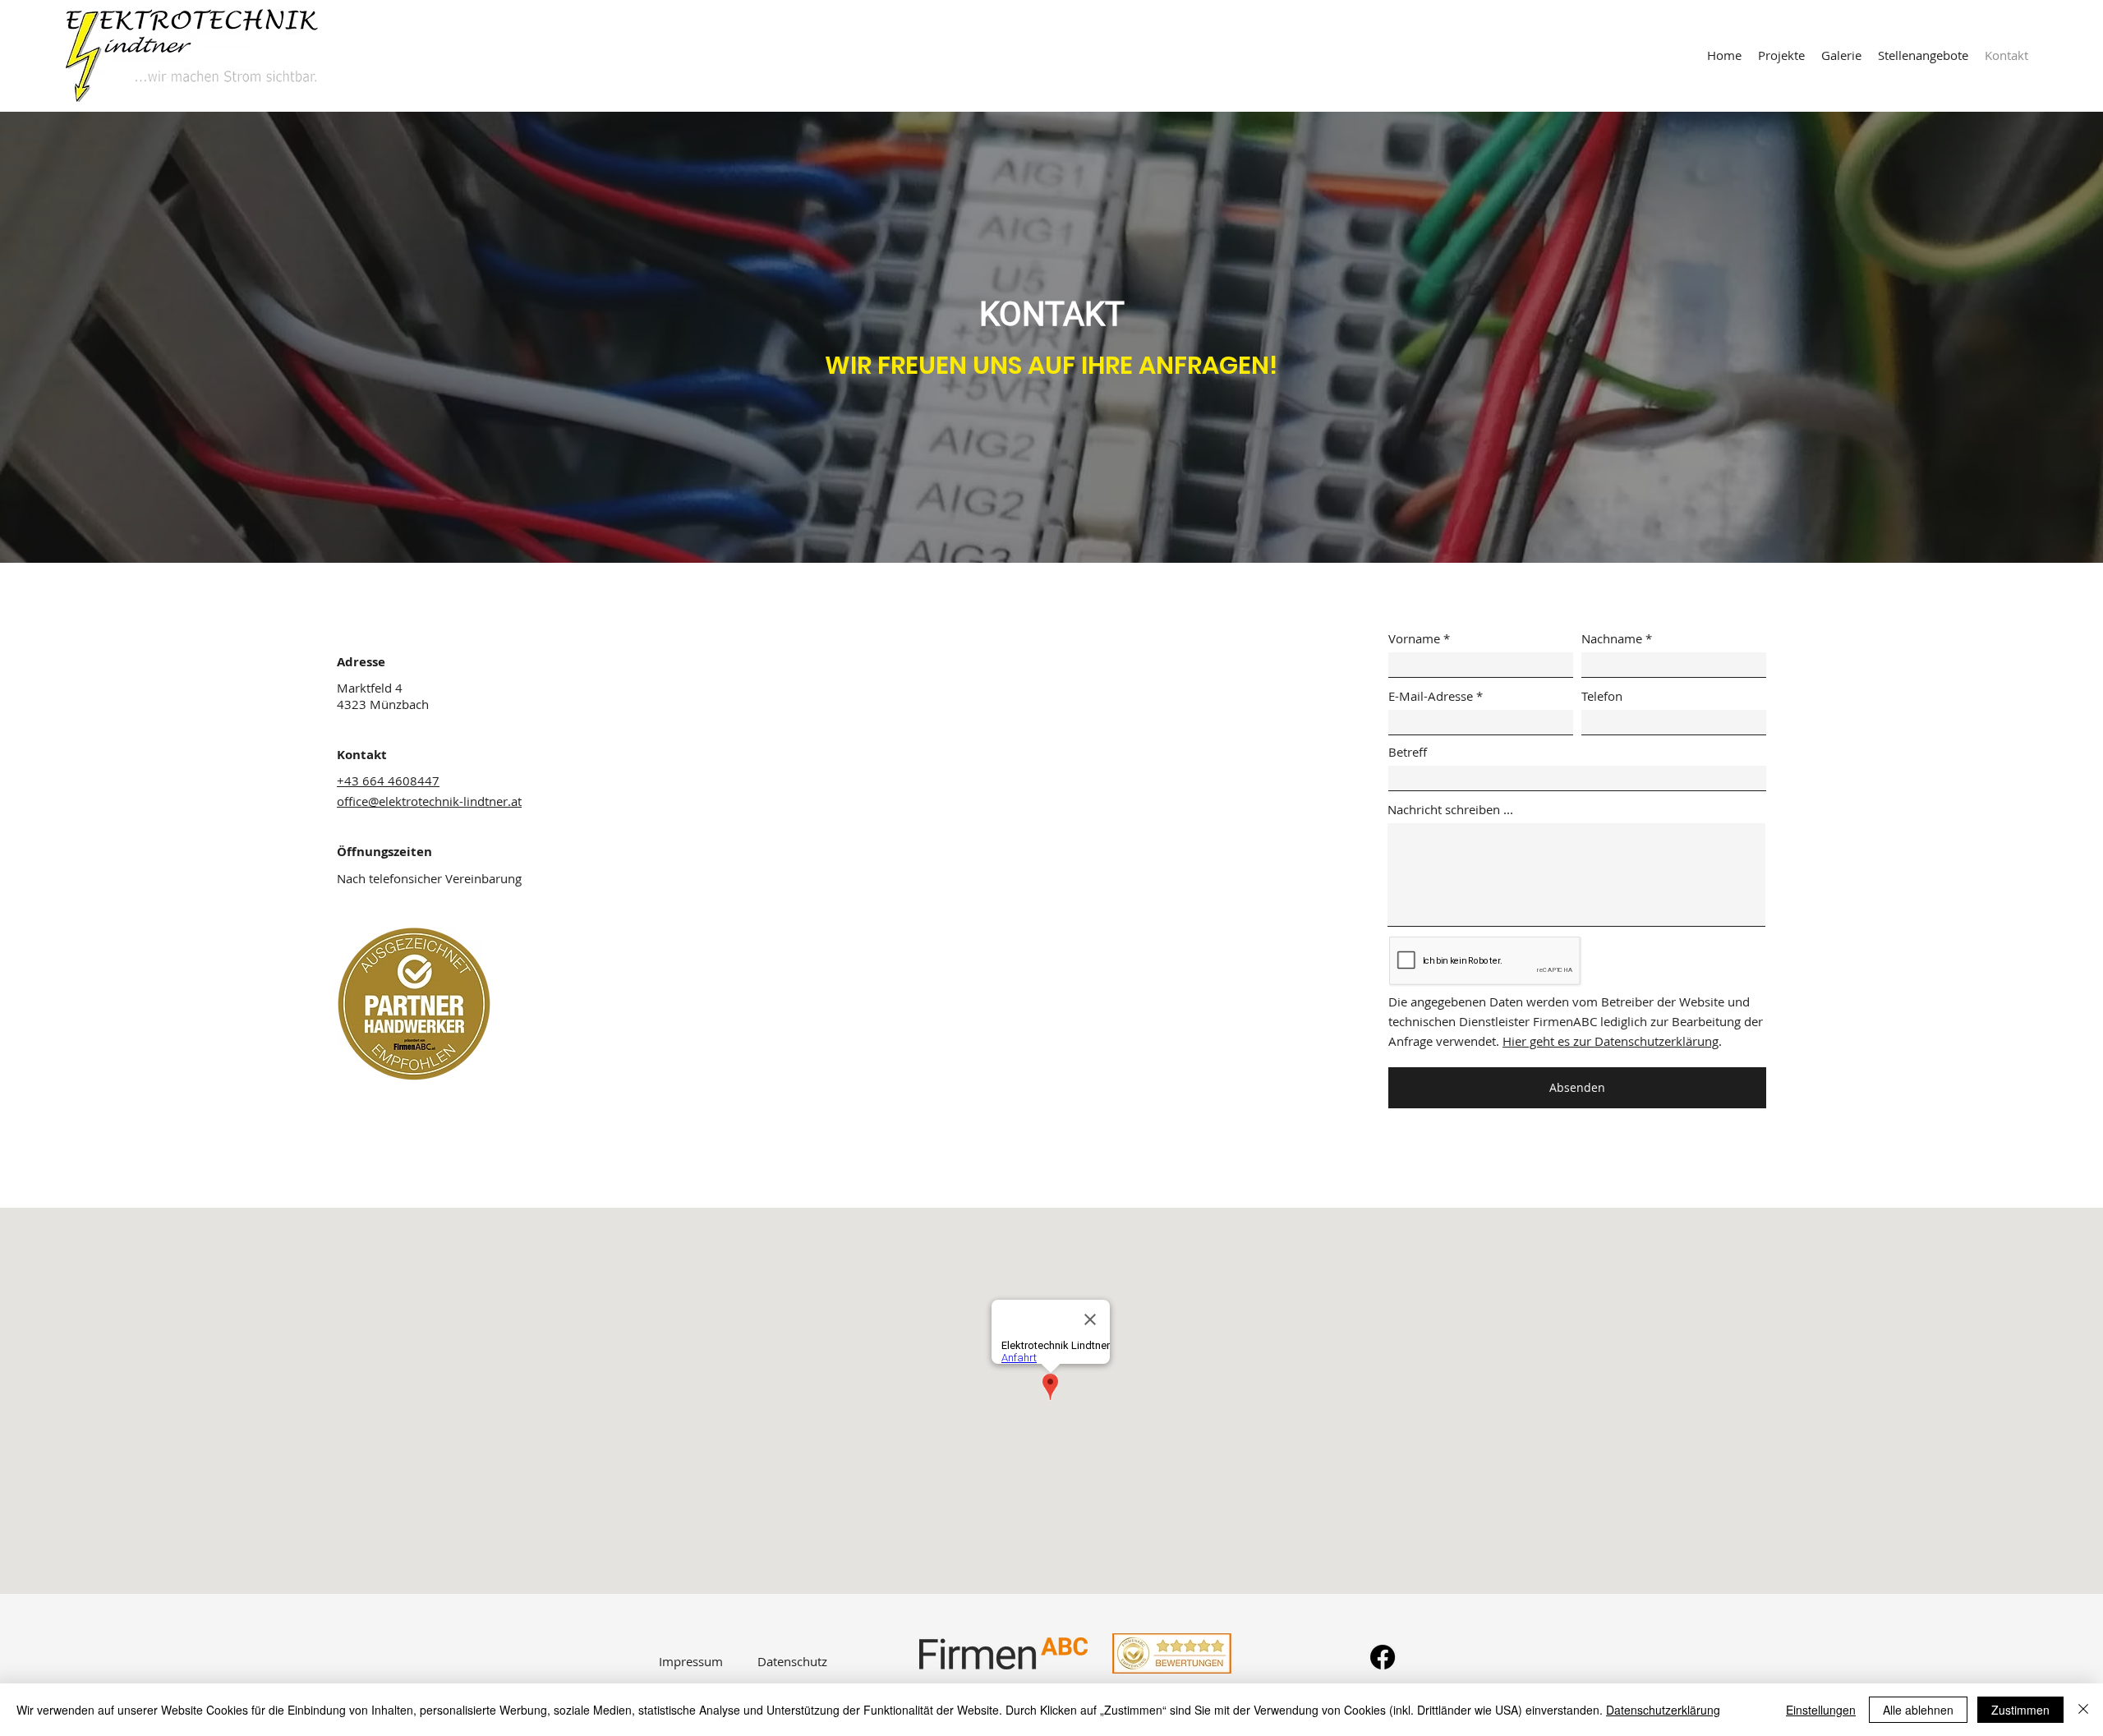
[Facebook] (1383, 1657)
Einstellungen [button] (1821, 1710)
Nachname (1612, 639)
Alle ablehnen (1918, 1710)
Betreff (1408, 752)
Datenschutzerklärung (1663, 1710)
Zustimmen (2020, 1710)
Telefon (1602, 696)
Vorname (1414, 639)
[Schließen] (2083, 1710)
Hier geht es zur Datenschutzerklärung (1611, 1041)
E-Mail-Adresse (1431, 696)
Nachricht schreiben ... (1450, 810)
